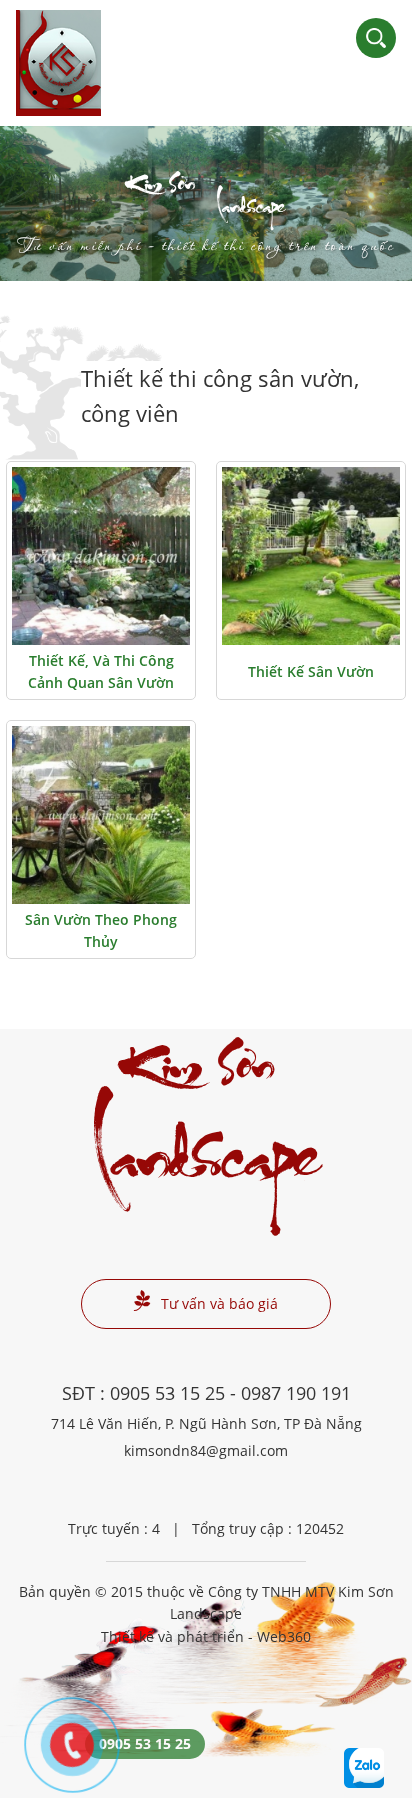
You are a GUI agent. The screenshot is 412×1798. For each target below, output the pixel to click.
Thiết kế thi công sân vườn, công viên (220, 395)
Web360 (284, 1636)
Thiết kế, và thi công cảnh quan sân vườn (101, 671)
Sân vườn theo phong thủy (101, 930)
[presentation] (40, 203)
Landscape (206, 217)
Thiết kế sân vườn (311, 671)
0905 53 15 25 (167, 1393)
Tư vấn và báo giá (219, 1303)
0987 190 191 (296, 1393)
